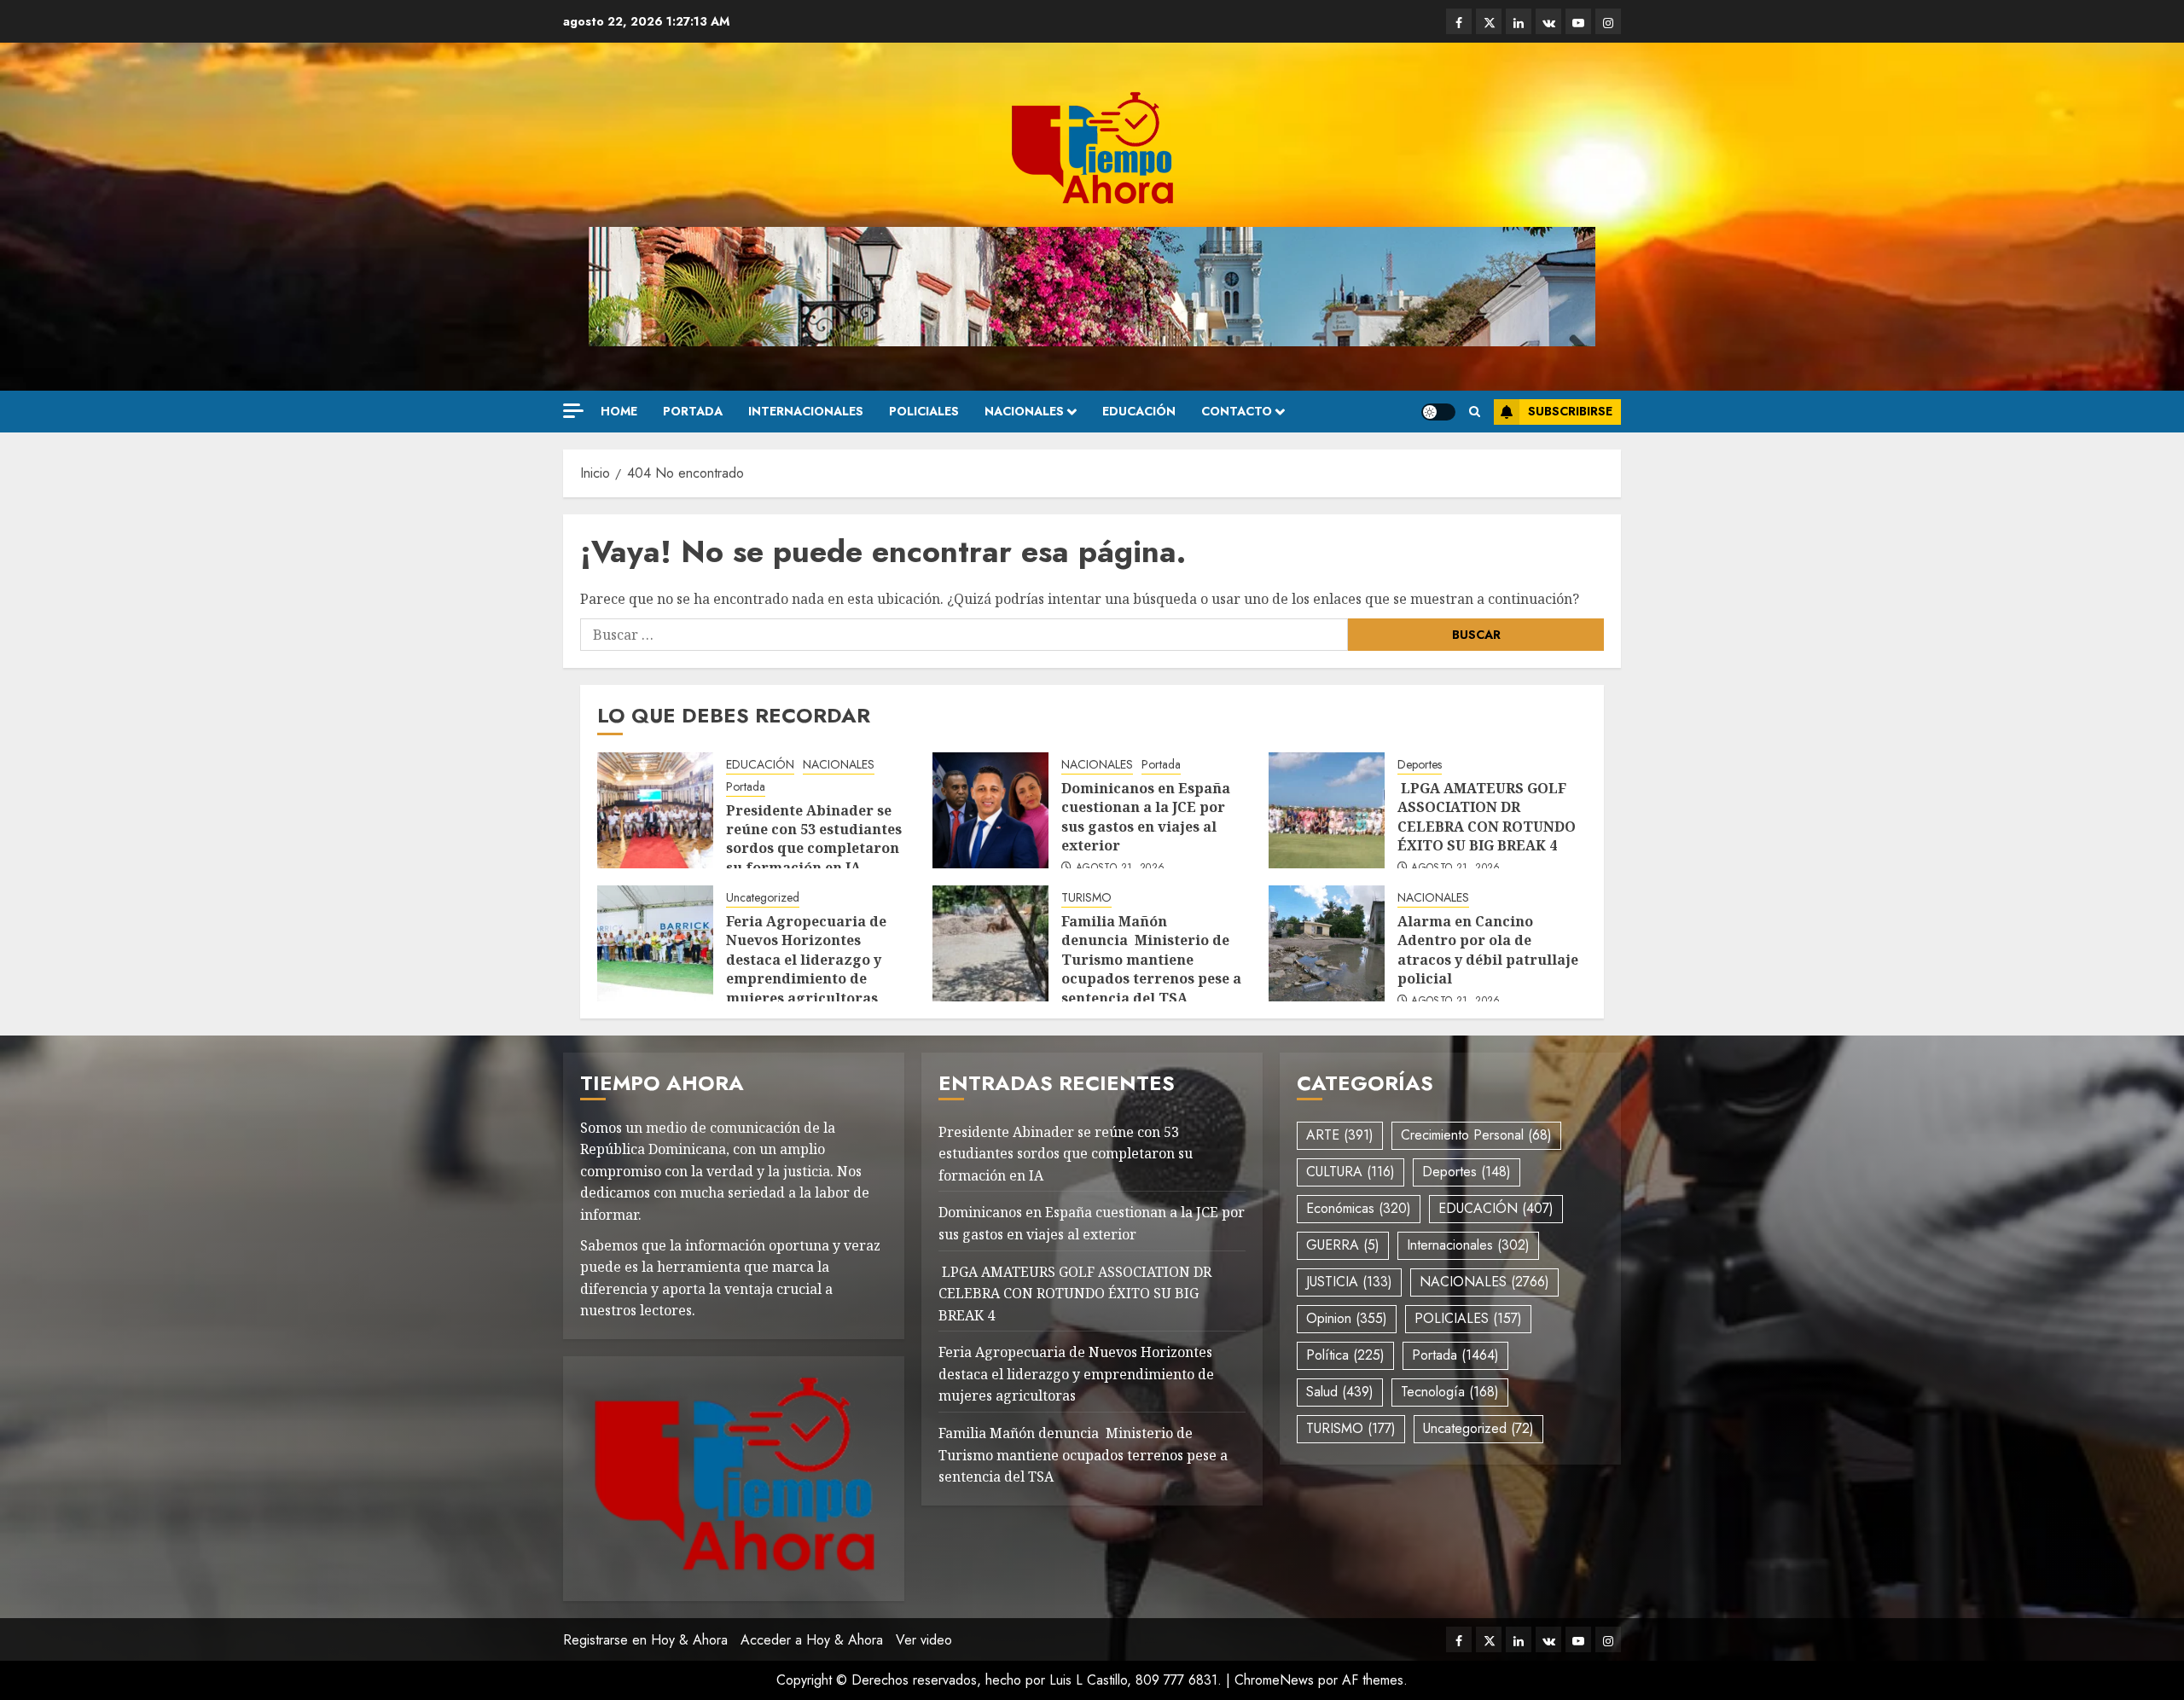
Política (1345, 1355)
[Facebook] (1459, 21)
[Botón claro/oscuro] (1438, 412)
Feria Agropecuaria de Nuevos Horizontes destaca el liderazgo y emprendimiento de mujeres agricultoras (806, 960)
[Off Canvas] (573, 411)
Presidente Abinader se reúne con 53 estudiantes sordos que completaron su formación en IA (814, 839)
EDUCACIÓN (1139, 411)
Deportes (1420, 765)
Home (619, 411)
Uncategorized (763, 898)
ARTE (1340, 1135)
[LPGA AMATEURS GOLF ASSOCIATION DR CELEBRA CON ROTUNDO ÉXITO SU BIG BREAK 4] (1327, 810)
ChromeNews (1274, 1680)
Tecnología (1450, 1392)
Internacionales (806, 411)
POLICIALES (924, 411)
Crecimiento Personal (1476, 1135)
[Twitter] (1489, 21)
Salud (1340, 1392)
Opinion (1347, 1318)
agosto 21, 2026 (1120, 868)
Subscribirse (1570, 411)
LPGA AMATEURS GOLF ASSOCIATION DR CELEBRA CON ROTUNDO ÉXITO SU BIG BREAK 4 (1487, 817)
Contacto (1237, 411)
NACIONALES (1024, 411)
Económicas (1359, 1208)
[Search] (1475, 412)
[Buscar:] (964, 635)
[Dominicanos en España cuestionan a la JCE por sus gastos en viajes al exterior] (990, 810)
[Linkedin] (1519, 21)
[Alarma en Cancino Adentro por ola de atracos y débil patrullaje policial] (1327, 943)
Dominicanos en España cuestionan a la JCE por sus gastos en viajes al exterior (1146, 817)
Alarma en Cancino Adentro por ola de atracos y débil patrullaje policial (1488, 950)
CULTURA (1350, 1172)
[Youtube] (1578, 21)
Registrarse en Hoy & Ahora (645, 1640)
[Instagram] (1608, 21)
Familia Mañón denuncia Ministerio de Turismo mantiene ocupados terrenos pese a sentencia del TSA (1151, 960)
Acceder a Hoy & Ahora (812, 1640)
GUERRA (1343, 1245)
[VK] (1548, 21)
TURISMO (1086, 898)
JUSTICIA (1349, 1282)
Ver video (924, 1640)
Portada (693, 411)
